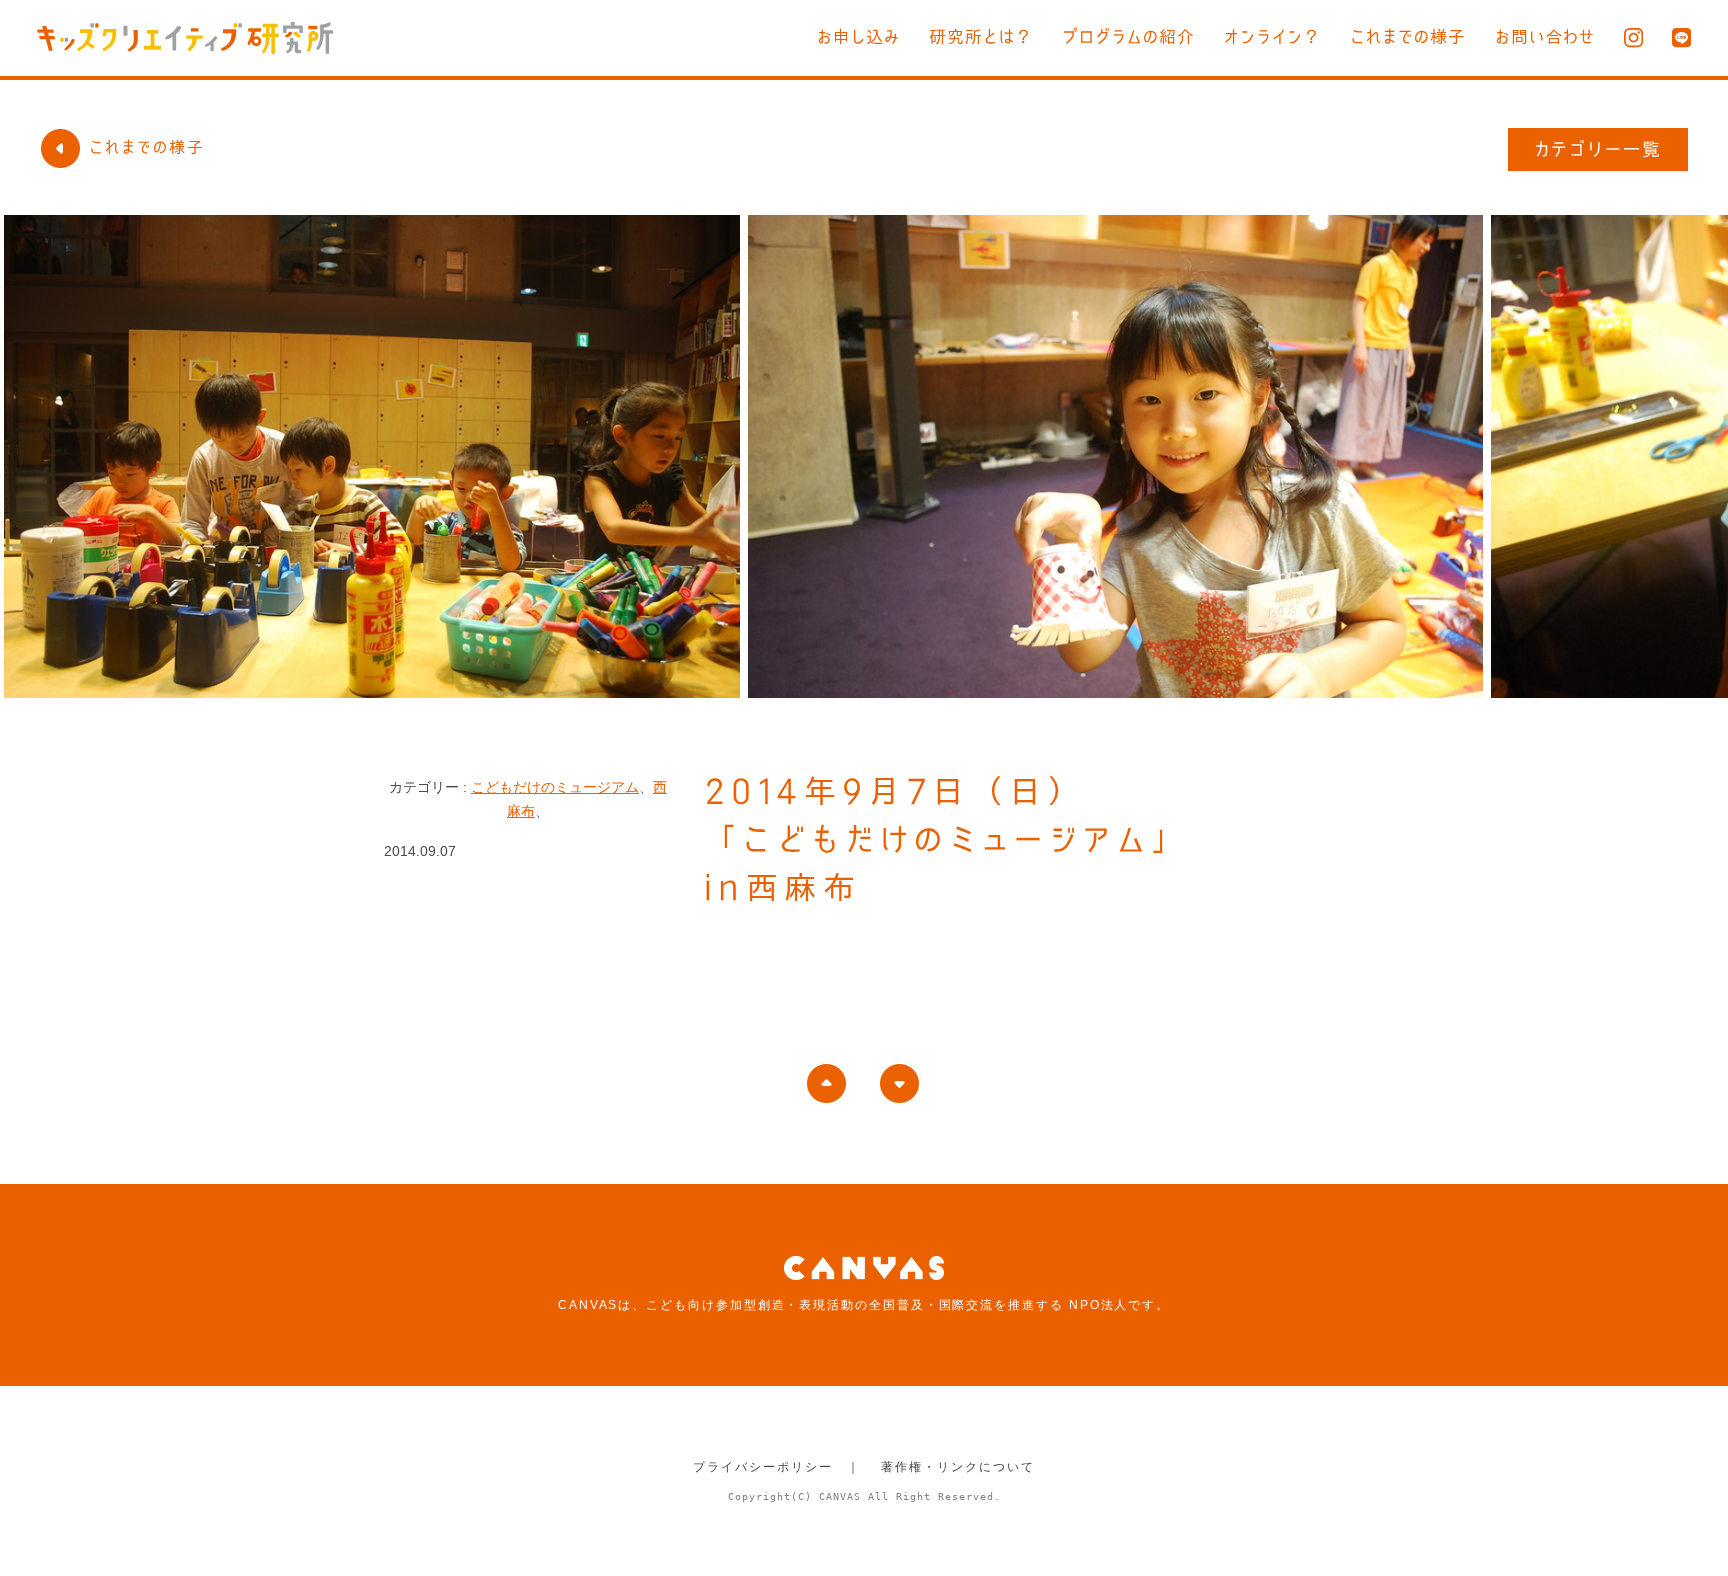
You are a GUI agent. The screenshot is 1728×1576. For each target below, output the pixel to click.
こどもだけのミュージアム (555, 787)
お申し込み (858, 36)
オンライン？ (1272, 36)
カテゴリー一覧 (1598, 149)
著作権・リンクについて (957, 1467)
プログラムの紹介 (1128, 36)
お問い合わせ (1545, 36)
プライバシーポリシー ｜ (776, 1467)
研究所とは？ (981, 36)
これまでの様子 (1408, 36)
